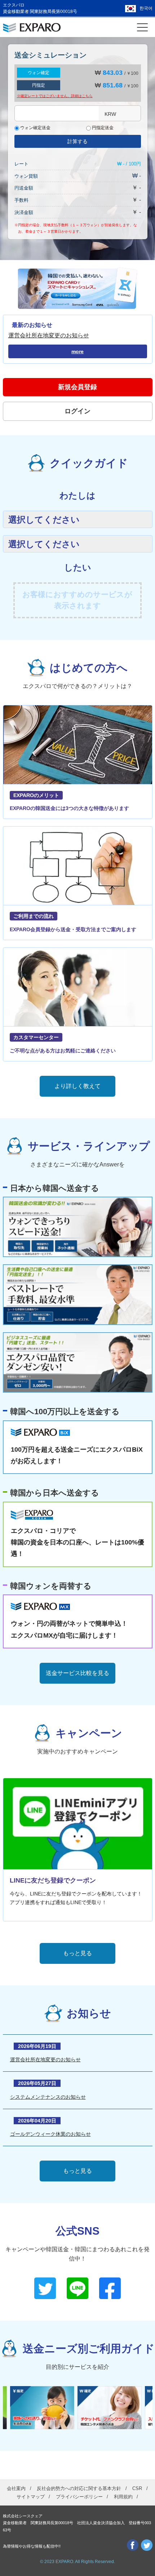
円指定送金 (102, 128)
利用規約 (123, 2497)
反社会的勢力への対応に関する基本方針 (79, 2488)
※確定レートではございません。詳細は (55, 96)
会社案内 (16, 2488)
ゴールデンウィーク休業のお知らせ (50, 2134)
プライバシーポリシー (79, 2497)
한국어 (146, 8)
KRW (110, 114)
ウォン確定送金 (35, 128)
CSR (137, 2488)
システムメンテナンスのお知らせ (48, 2097)
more (77, 351)
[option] (44, 2408)
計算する (77, 141)
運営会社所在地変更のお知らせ (49, 335)
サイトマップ (31, 2497)
